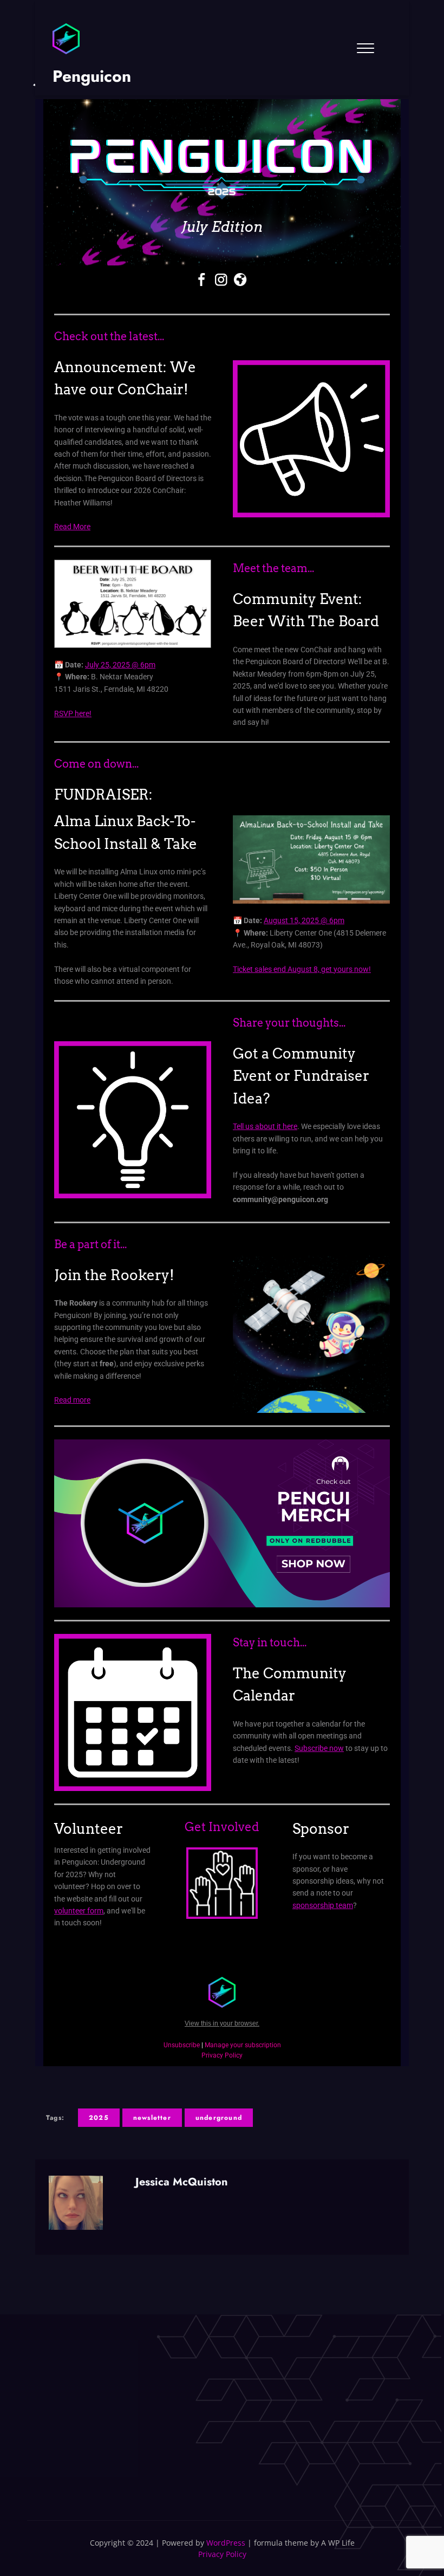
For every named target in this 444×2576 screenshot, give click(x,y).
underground (219, 2118)
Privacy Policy (222, 2554)
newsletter (152, 2118)
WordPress (226, 2543)
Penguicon (92, 76)
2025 (99, 2118)
